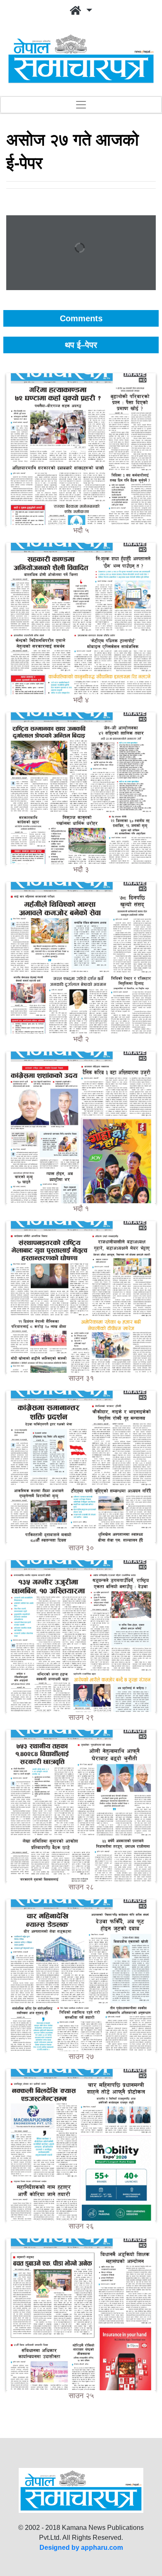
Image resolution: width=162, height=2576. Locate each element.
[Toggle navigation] (81, 105)
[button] (81, 11)
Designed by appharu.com (81, 2548)
